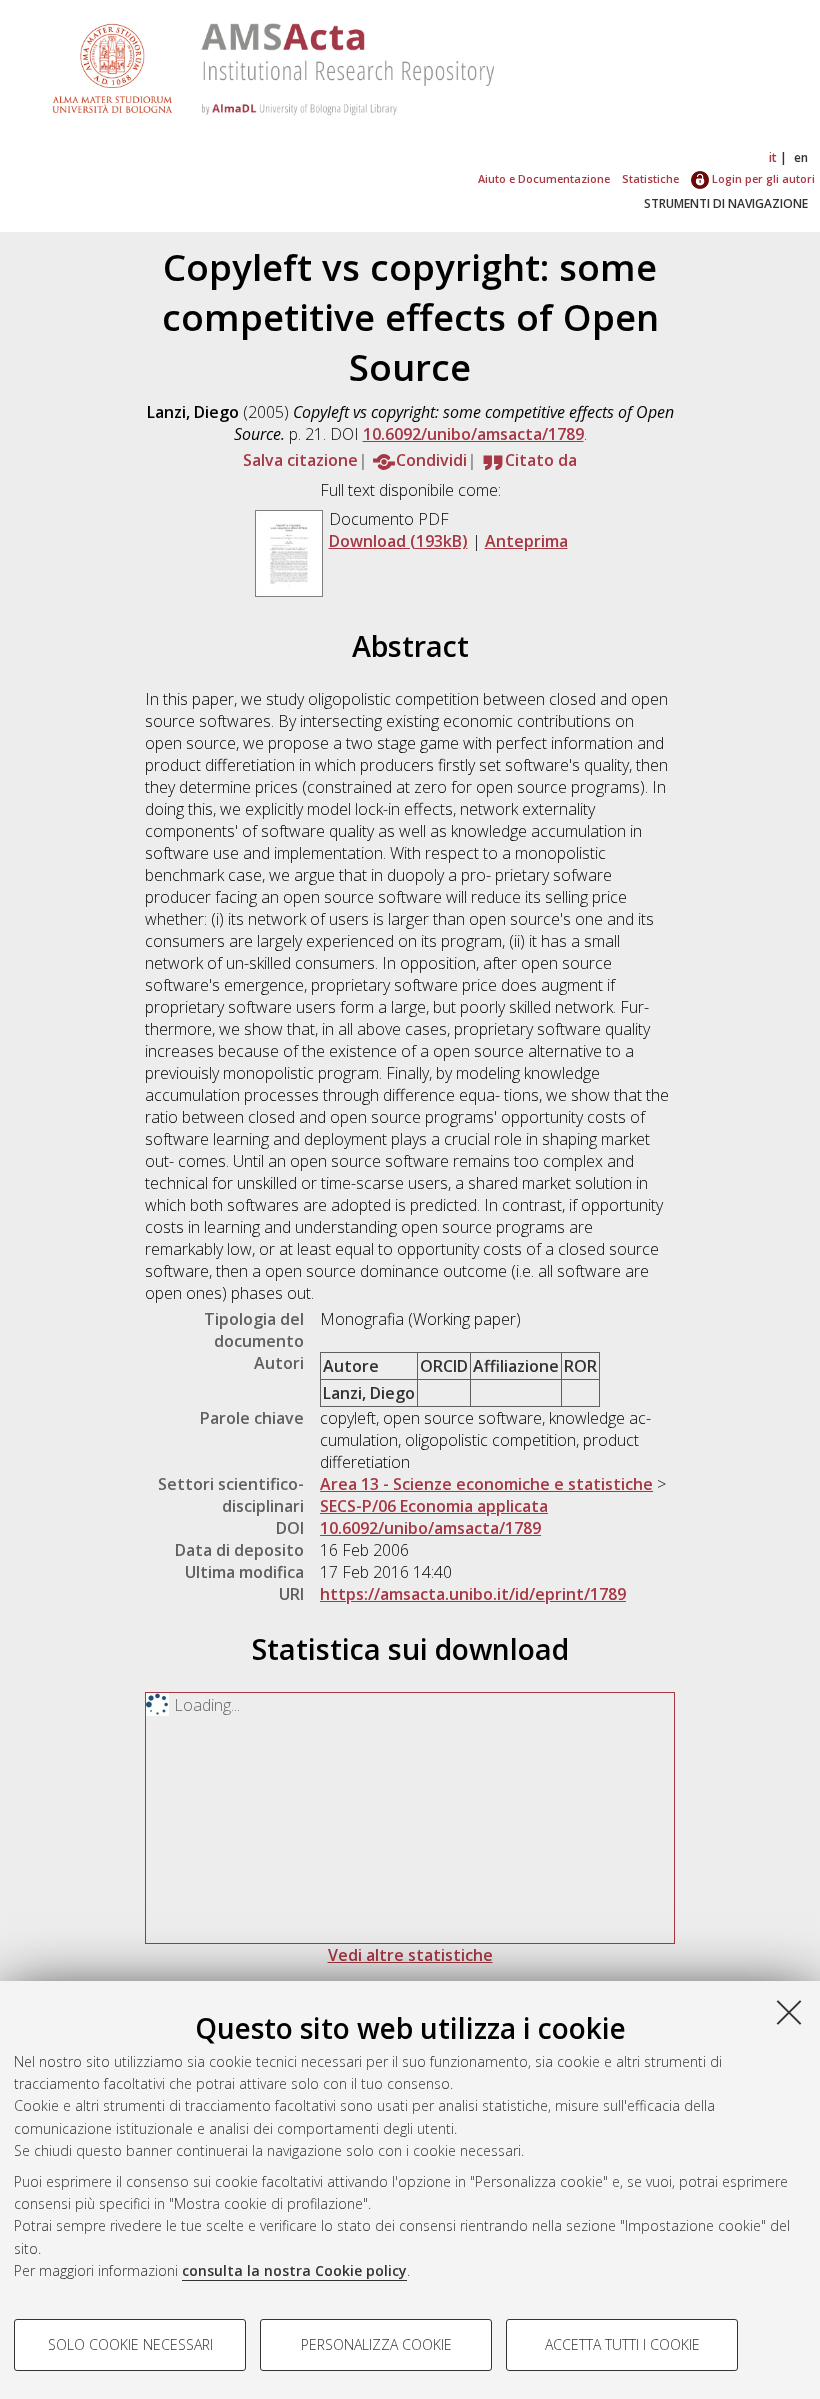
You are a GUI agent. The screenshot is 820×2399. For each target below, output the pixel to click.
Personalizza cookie (376, 2344)
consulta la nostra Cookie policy (294, 2270)
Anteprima (526, 541)
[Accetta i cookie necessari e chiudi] (789, 2012)
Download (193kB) (398, 541)
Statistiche (650, 178)
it (773, 157)
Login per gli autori (762, 178)
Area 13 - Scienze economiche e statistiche (486, 1484)
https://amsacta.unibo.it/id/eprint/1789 (473, 1594)
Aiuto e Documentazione (544, 178)
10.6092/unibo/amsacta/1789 (473, 434)
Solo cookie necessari (130, 2344)
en (801, 157)
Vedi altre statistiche (410, 1955)
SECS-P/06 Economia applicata (434, 1506)
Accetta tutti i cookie (622, 2344)
